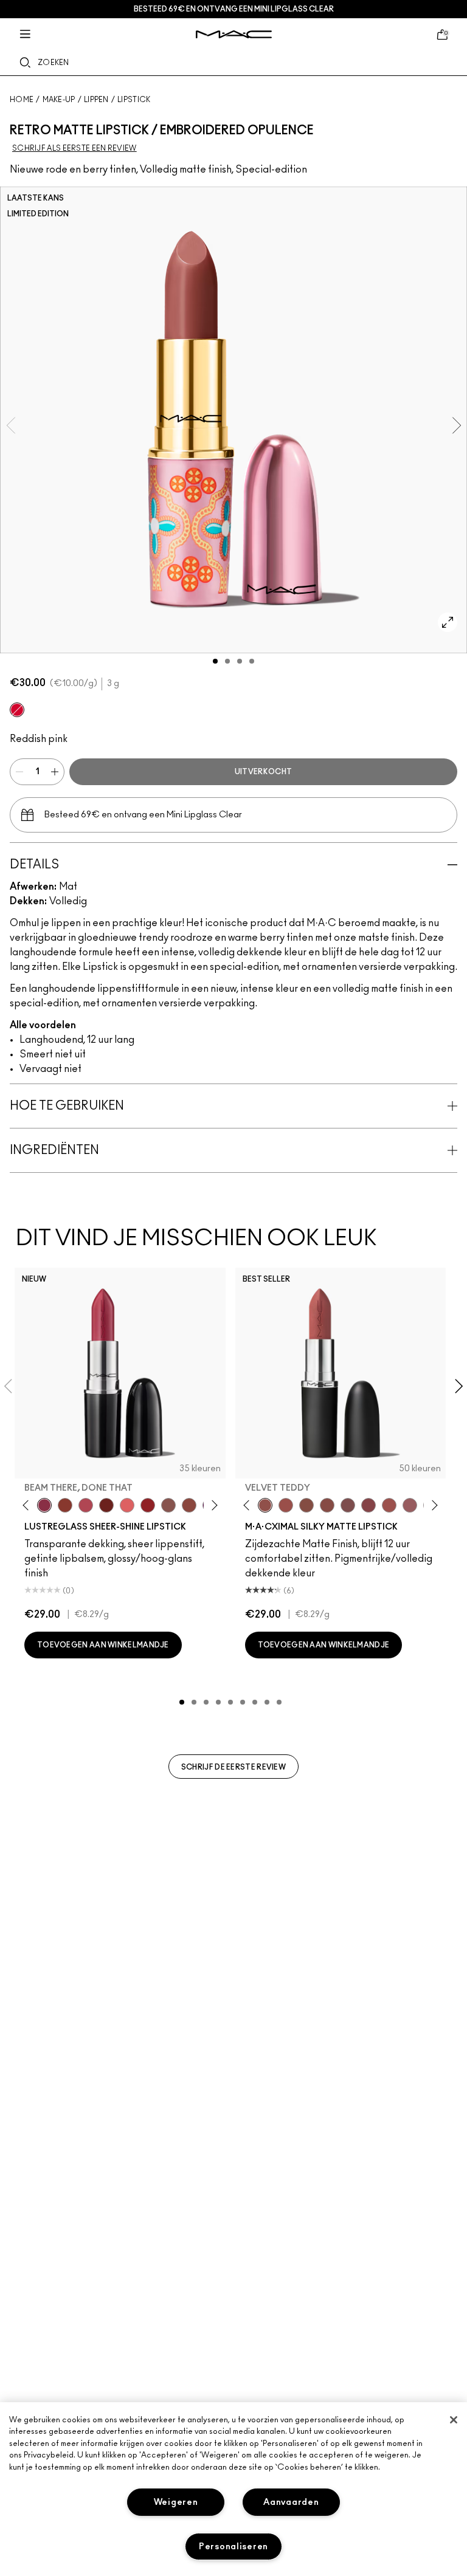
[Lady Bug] (148, 1505)
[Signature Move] (168, 1505)
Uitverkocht (263, 772)
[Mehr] (410, 1505)
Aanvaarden (291, 2502)
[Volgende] (212, 1505)
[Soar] (348, 1505)
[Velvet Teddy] (265, 1505)
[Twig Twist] (368, 1505)
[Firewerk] (17, 710)
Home (22, 100)
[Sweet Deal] (389, 1505)
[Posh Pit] (189, 1505)
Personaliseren (233, 2547)
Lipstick (134, 100)
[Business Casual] (65, 1505)
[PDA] (106, 1505)
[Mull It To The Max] (286, 1505)
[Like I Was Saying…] (127, 1505)
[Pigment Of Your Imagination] (86, 1505)
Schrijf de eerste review (233, 1767)
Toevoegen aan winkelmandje (103, 1645)
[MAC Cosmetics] (234, 34)
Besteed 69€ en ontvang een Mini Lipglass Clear (234, 9)
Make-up (59, 100)
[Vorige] (28, 1505)
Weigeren (176, 2502)
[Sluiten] (454, 2420)
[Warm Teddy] (306, 1505)
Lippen (96, 100)
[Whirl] (327, 1505)
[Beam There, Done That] (44, 1505)
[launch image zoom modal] (448, 622)
